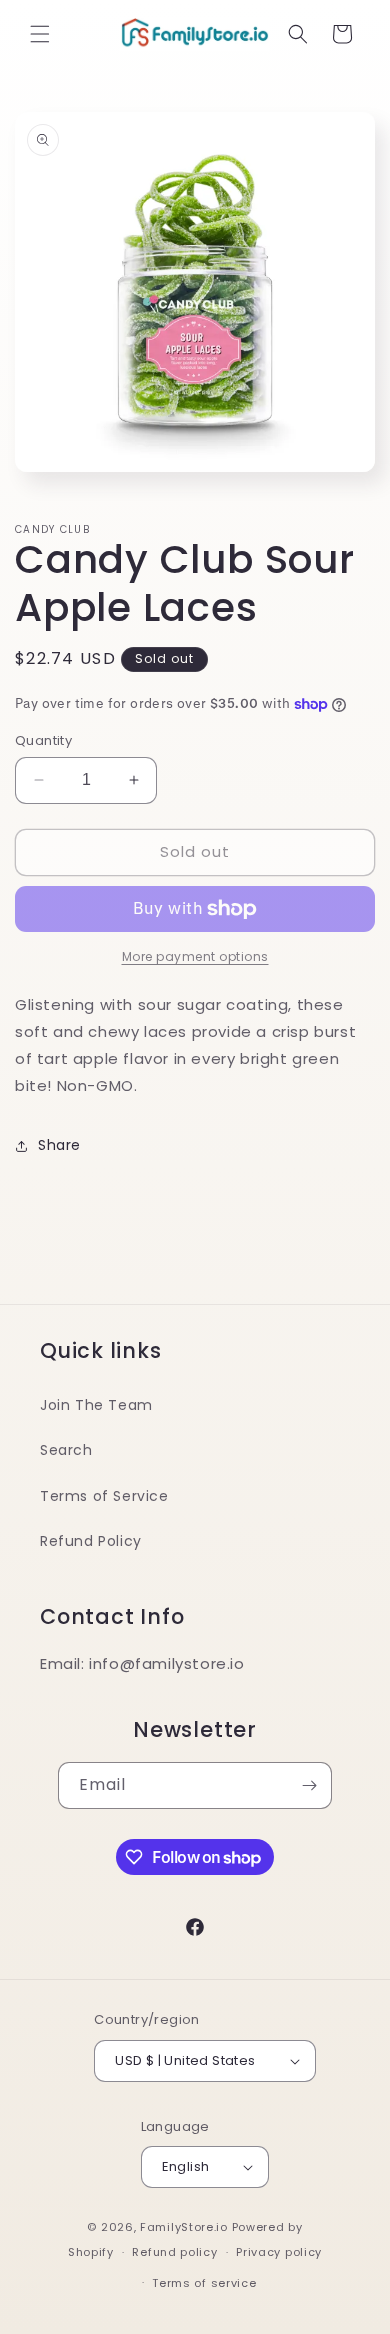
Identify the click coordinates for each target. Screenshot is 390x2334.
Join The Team (96, 1405)
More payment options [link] (195, 956)
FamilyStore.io (184, 2227)
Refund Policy (91, 1541)
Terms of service (204, 2283)
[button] (40, 34)
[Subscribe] (309, 1785)
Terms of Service (104, 1496)
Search (66, 1450)
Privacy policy (279, 2252)
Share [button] (59, 1145)
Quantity (43, 740)
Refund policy (174, 2252)
